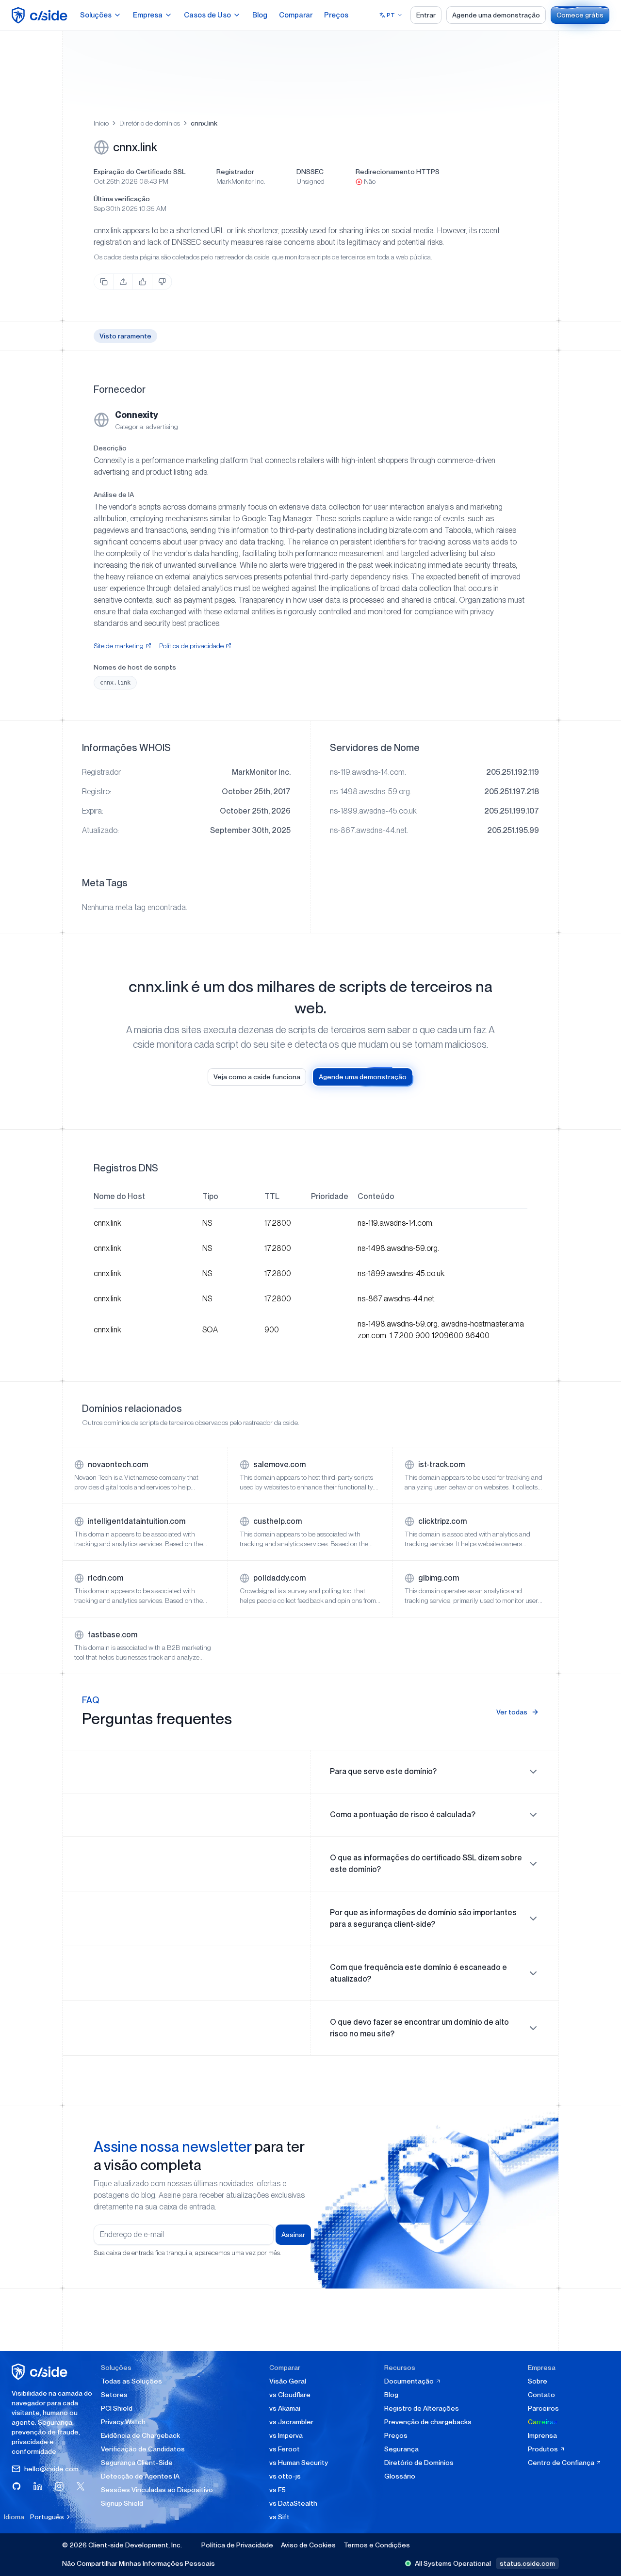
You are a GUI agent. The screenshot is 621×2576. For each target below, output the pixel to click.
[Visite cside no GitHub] (16, 2486)
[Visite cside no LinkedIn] (38, 2486)
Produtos (544, 2449)
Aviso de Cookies (308, 2545)
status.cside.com (527, 2563)
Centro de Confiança (562, 2463)
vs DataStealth (293, 2503)
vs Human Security (299, 2463)
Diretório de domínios (150, 123)
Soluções (96, 15)
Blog (260, 15)
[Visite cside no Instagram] (59, 2486)
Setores (114, 2395)
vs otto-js (285, 2476)
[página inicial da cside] (41, 2372)
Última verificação (122, 199)
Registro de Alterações (422, 2408)
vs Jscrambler (291, 2422)
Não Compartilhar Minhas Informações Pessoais (139, 2563)
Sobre (538, 2381)
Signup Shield (122, 2503)
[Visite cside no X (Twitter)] (81, 2486)
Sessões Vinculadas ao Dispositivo (157, 2490)
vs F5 (278, 2490)
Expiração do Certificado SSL (139, 172)
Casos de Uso (207, 15)
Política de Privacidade (237, 2545)
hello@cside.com (51, 2469)
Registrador (235, 172)
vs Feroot (285, 2449)
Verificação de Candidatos (143, 2449)
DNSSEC (310, 172)
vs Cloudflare (290, 2395)
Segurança (401, 2449)
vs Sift (279, 2517)
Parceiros (543, 2408)
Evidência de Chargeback (140, 2435)
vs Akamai (285, 2408)
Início (101, 123)
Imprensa (542, 2435)
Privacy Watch (123, 2422)
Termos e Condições (377, 2545)
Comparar (296, 15)
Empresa (148, 15)
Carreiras (543, 2422)
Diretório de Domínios (419, 2463)
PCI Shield (117, 2408)
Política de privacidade (191, 646)
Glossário (400, 2476)
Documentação (410, 2381)
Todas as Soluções (131, 2381)
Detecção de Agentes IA (140, 2476)
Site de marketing (119, 646)
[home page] (41, 15)
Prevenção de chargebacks (428, 2422)
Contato (541, 2395)
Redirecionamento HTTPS (398, 172)
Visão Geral (288, 2381)
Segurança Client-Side (137, 2463)
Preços (336, 15)
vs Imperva (286, 2435)
